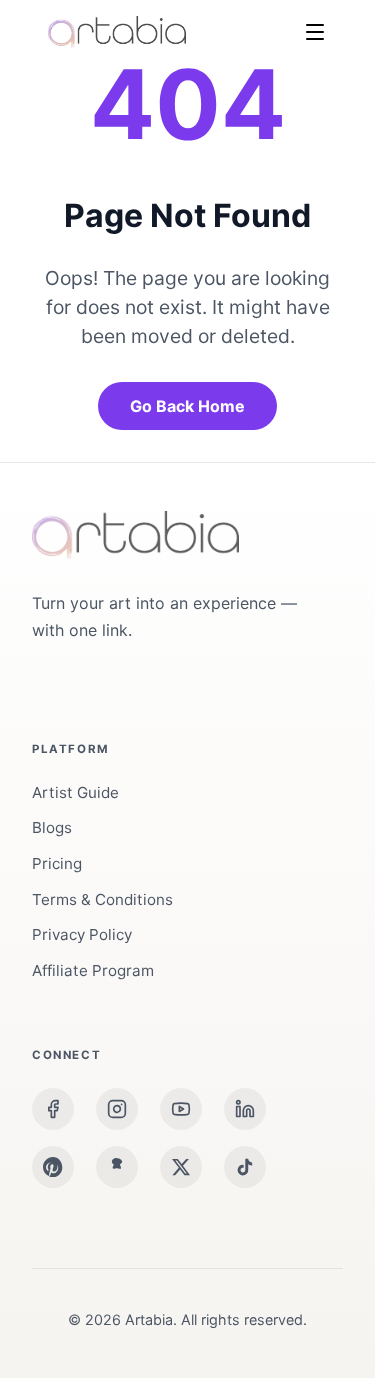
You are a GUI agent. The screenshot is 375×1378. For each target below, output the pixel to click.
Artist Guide (75, 792)
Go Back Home (187, 406)
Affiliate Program (93, 970)
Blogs (52, 827)
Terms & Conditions (102, 899)
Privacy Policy (82, 934)
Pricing (57, 863)
